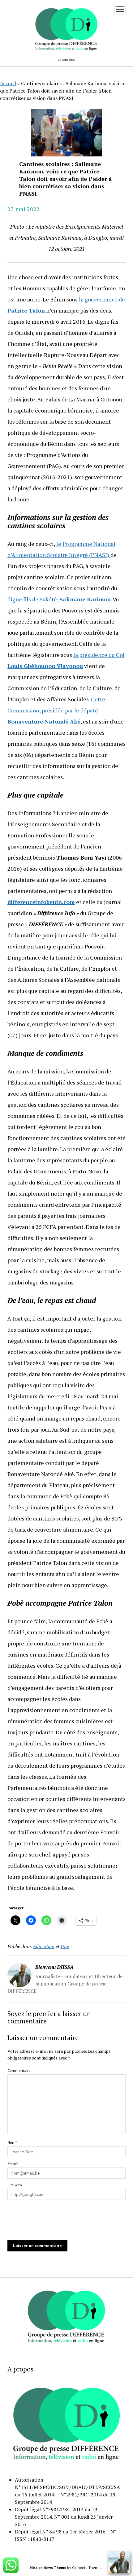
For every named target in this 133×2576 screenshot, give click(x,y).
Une (65, 1946)
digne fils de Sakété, (59, 599)
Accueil (8, 83)
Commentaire (19, 2070)
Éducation (44, 1946)
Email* (13, 2164)
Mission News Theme (48, 2568)
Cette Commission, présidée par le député (56, 710)
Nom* (12, 2142)
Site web (15, 2185)
